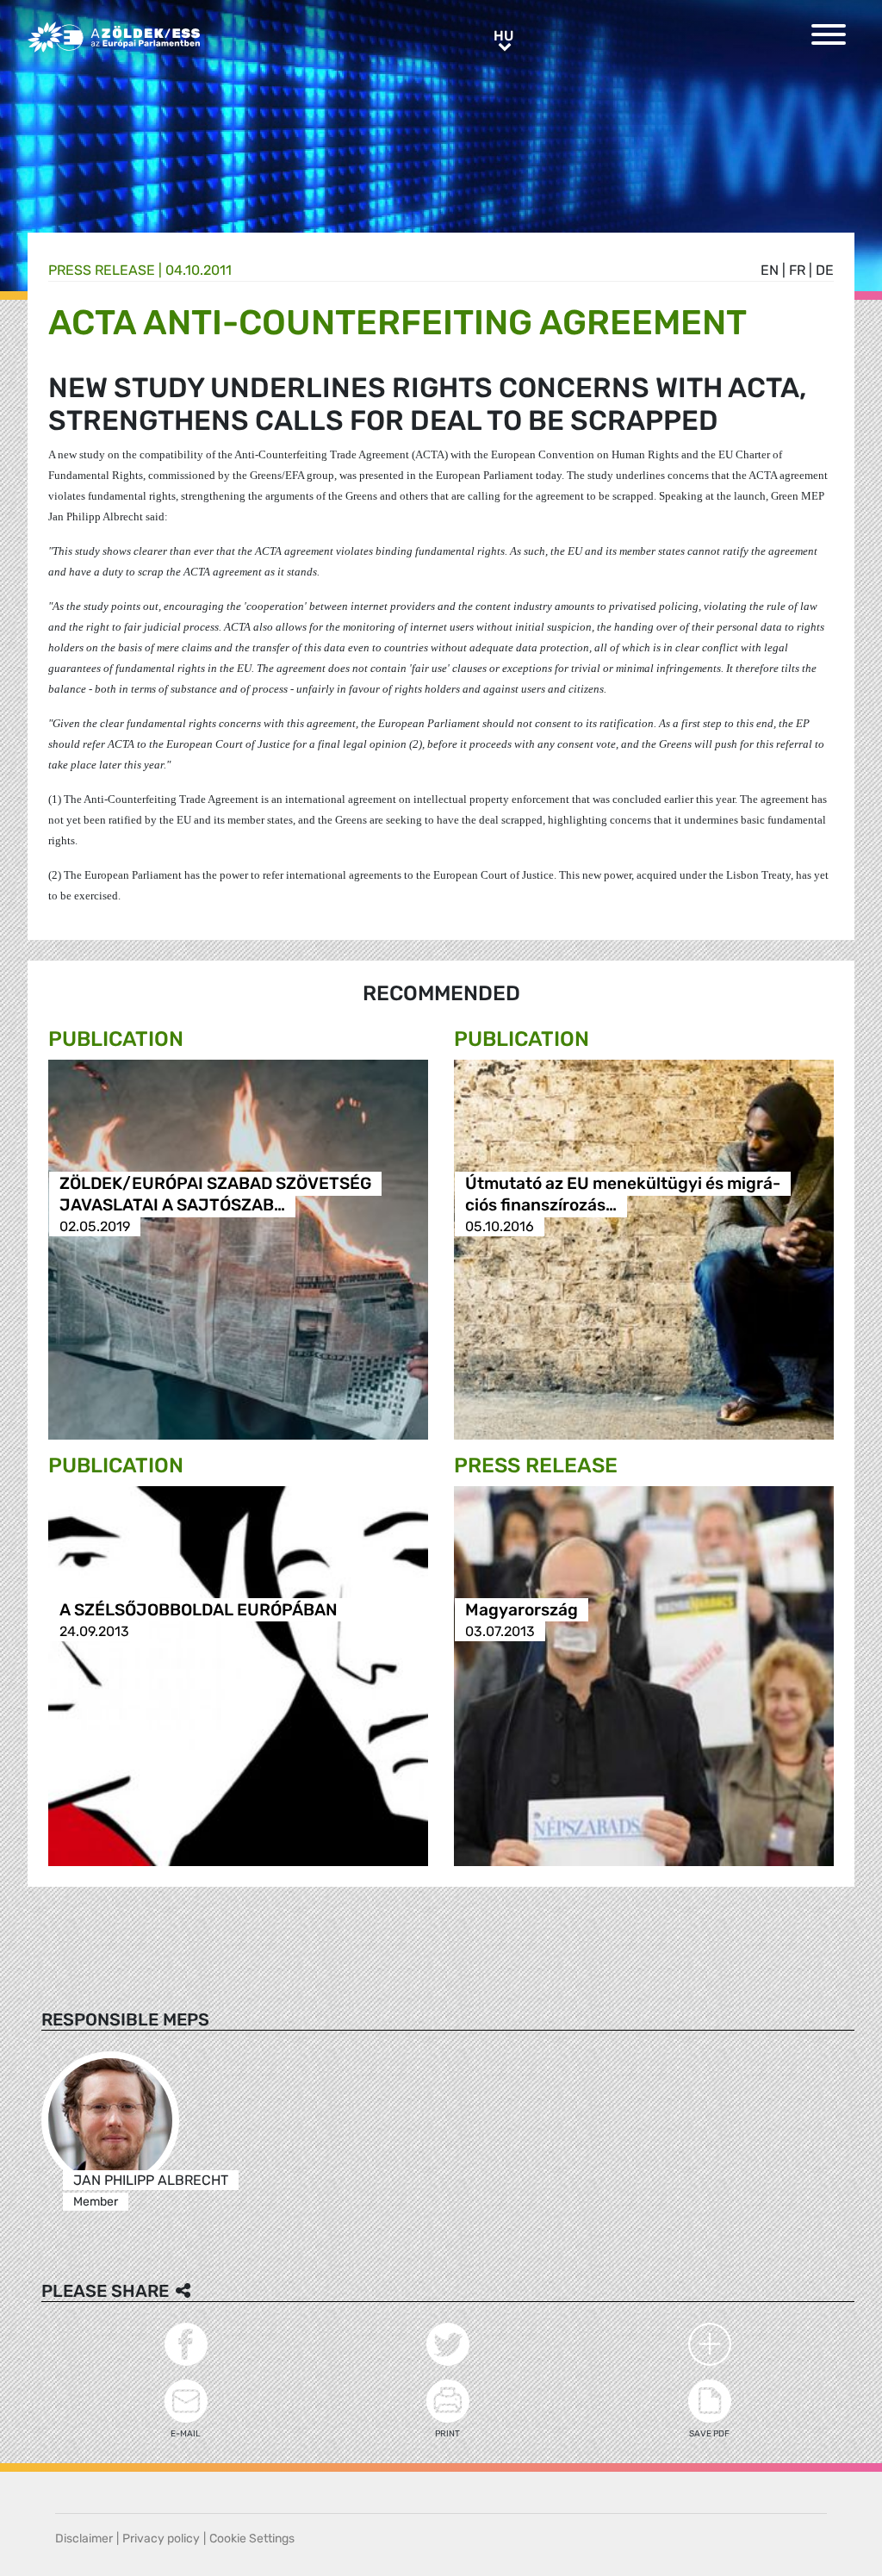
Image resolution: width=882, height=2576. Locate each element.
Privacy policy (161, 2539)
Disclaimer (84, 2539)
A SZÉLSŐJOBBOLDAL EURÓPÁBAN (199, 1610)
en (770, 270)
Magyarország (522, 1610)
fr (797, 270)
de (825, 270)
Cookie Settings (252, 2539)
